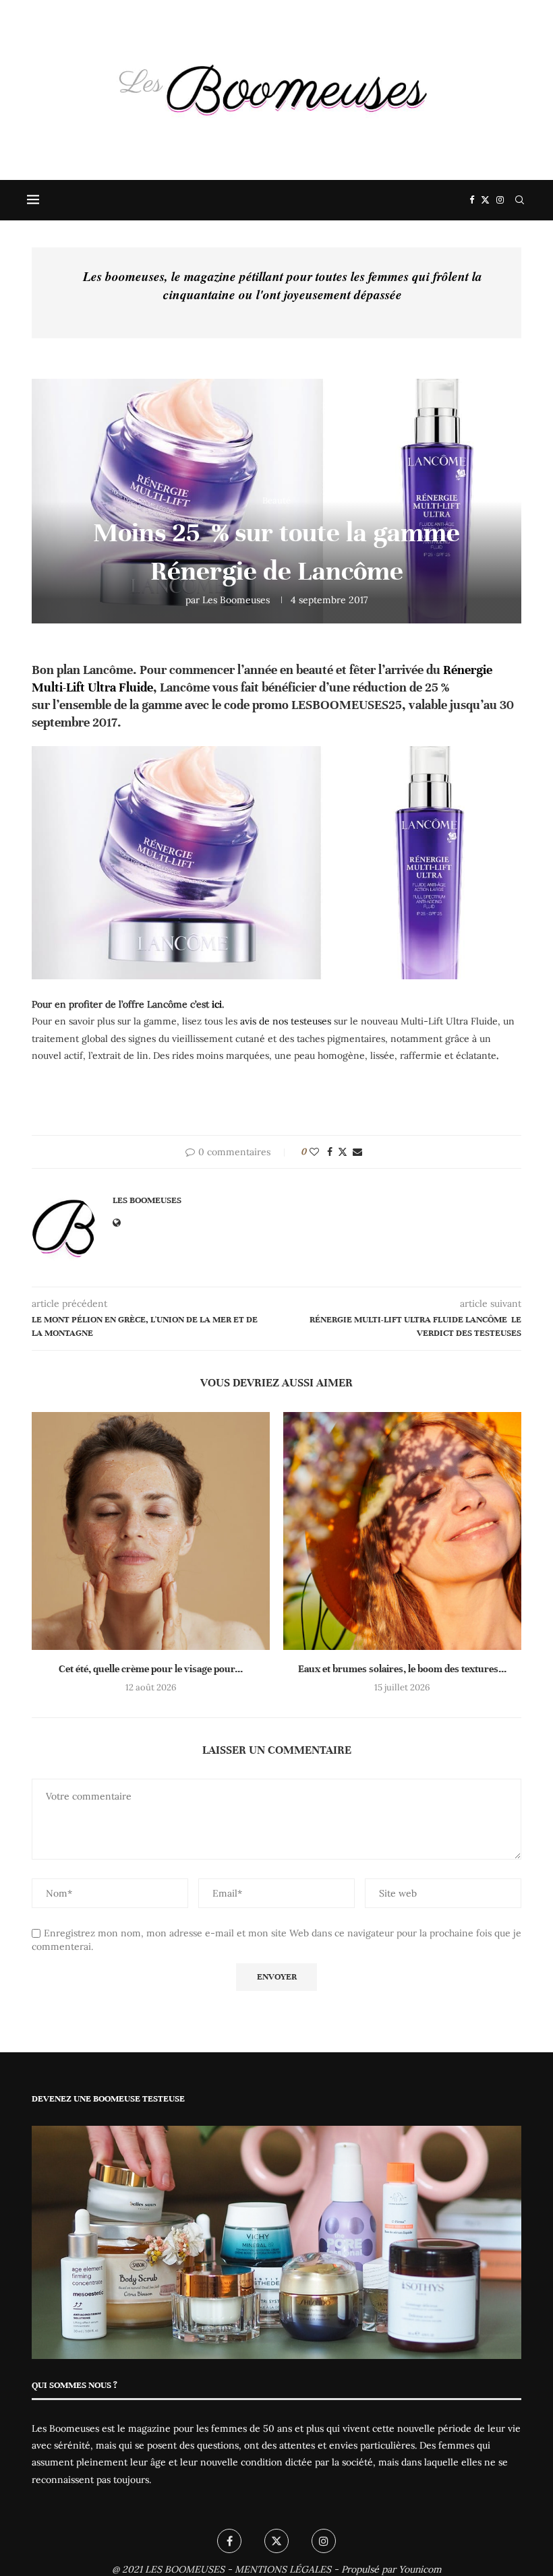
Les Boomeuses (236, 600)
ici (217, 1004)
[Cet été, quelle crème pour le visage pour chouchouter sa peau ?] (151, 1531)
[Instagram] (500, 200)
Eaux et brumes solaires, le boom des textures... (402, 1669)
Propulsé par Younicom (391, 2569)
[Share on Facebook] (330, 1152)
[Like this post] (314, 1152)
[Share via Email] (357, 1152)
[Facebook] (472, 200)
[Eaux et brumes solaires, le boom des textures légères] (402, 1531)
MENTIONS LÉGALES (283, 2569)
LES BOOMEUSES (185, 2569)
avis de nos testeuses (287, 1021)
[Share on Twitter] (343, 1152)
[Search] (519, 200)
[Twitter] (485, 200)
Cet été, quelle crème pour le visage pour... (151, 1669)
